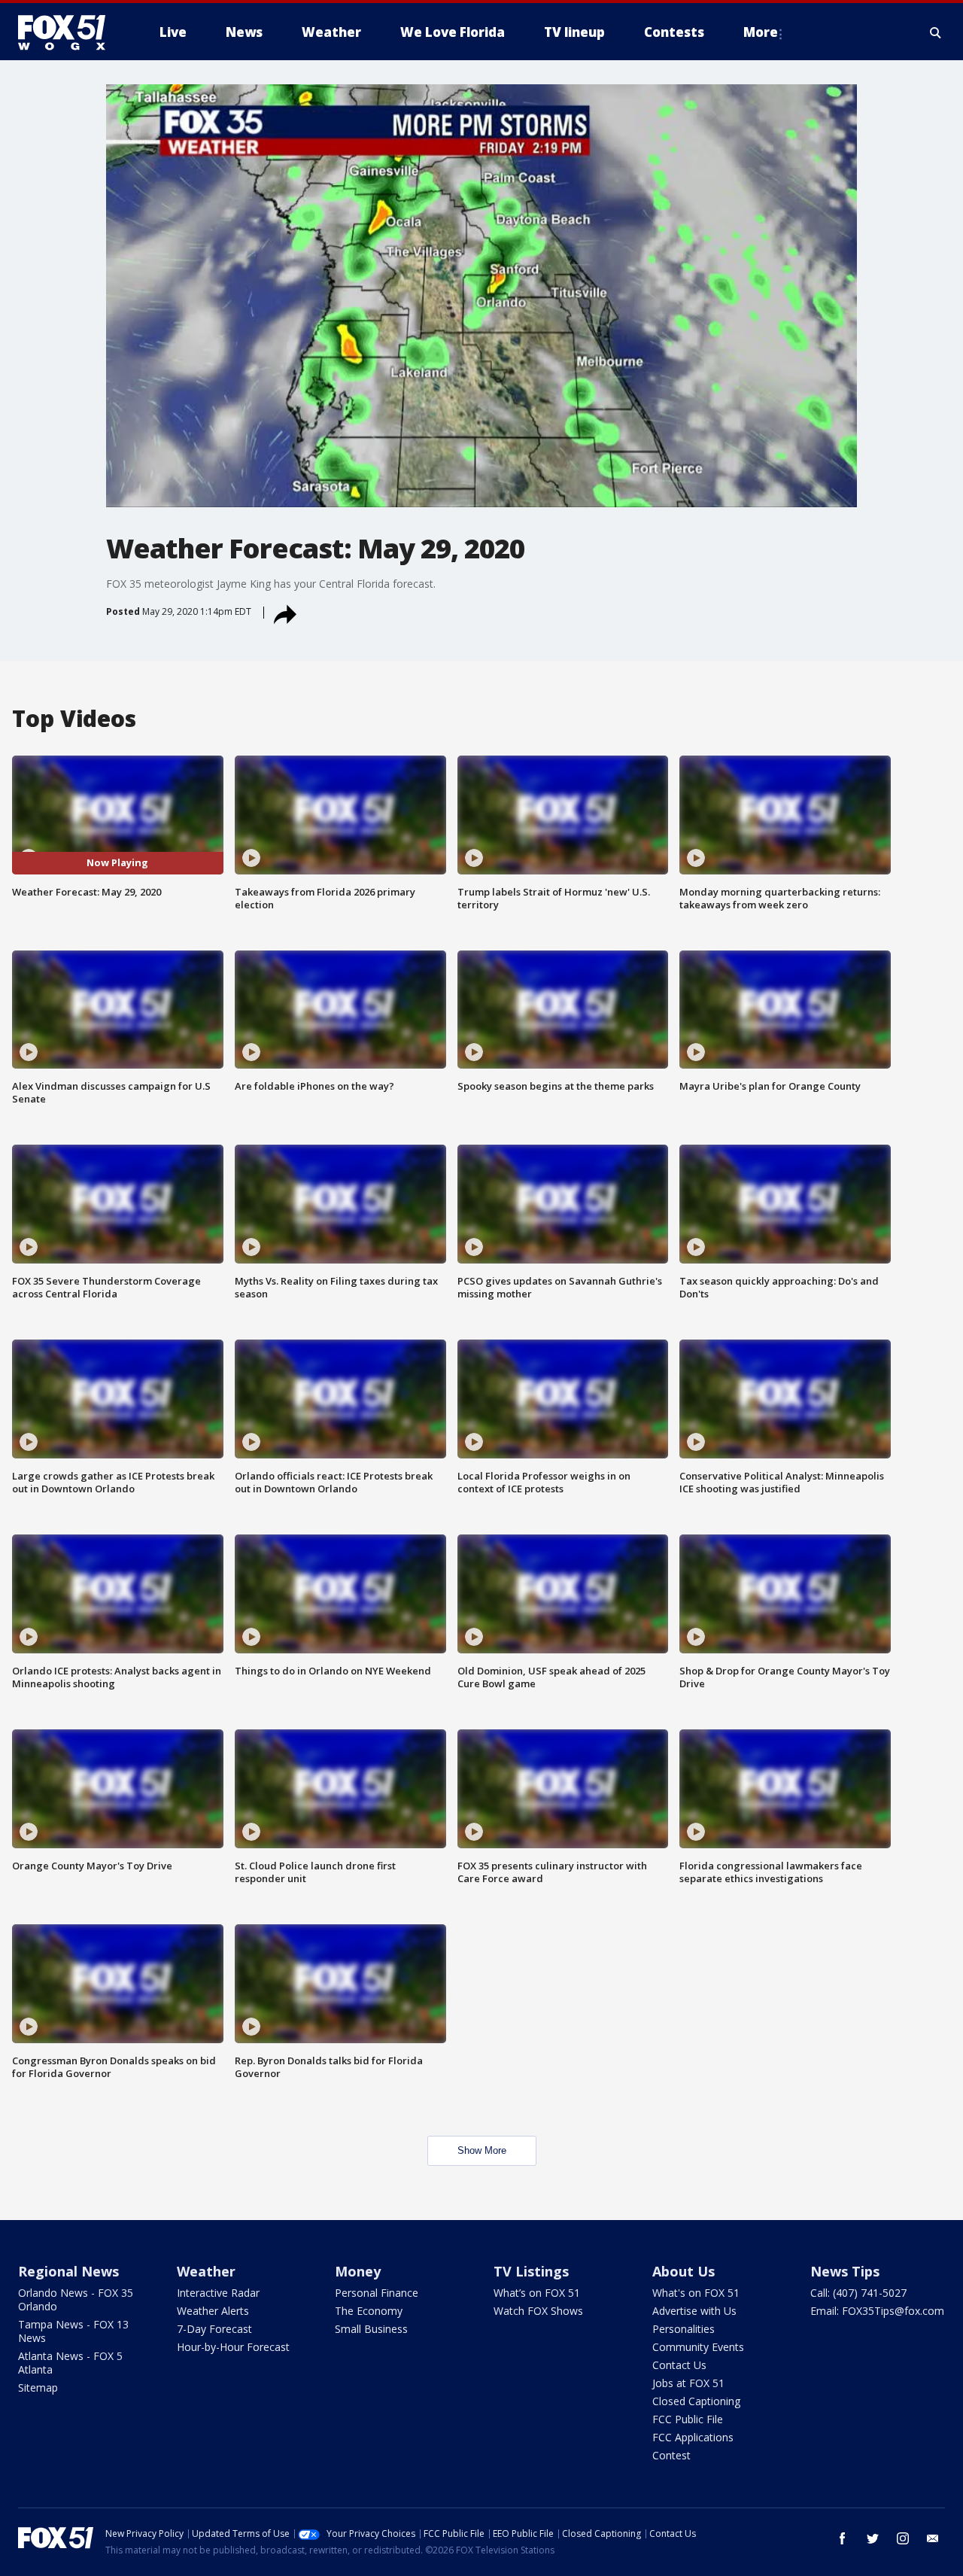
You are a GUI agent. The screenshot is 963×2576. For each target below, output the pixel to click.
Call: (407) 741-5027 (858, 2293)
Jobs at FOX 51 (688, 2383)
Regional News (68, 2271)
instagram (903, 2538)
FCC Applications (693, 2437)
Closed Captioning (696, 2401)
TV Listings (531, 2271)
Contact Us (679, 2365)
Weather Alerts (213, 2311)
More (761, 32)
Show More (482, 2150)
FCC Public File (688, 2419)
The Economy (369, 2311)
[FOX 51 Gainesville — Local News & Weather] (68, 32)
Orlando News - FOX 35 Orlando (76, 2299)
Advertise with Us (694, 2311)
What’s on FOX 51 (537, 2293)
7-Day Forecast (214, 2329)
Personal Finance (377, 2293)
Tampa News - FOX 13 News (73, 2331)
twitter (873, 2538)
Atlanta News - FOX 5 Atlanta (70, 2363)
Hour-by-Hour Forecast (233, 2347)
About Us (684, 2271)
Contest (671, 2455)
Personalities (684, 2329)
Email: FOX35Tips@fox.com (877, 2311)
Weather (206, 2271)
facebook (843, 2538)
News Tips (845, 2271)
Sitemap (38, 2387)
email (933, 2538)
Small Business (371, 2329)
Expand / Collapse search (936, 32)
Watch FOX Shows (538, 2311)
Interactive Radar (218, 2293)
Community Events (698, 2347)
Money (358, 2271)
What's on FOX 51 (696, 2293)
